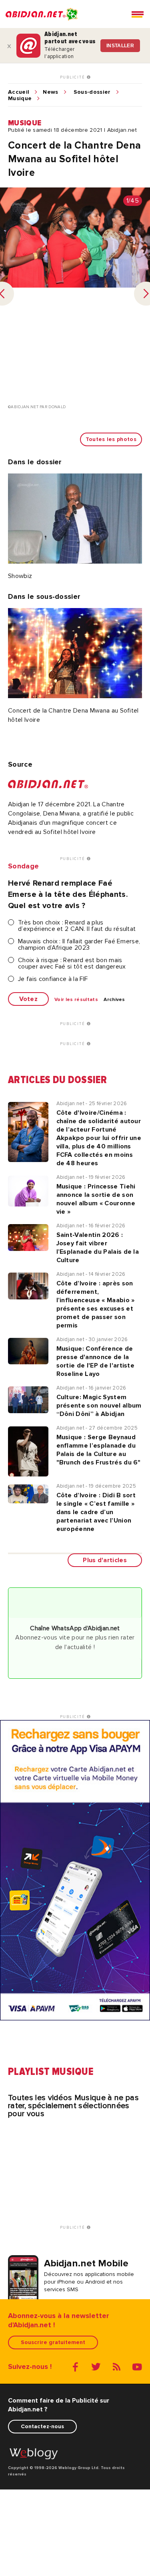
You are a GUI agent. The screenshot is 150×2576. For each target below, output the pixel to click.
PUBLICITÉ (73, 77)
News (50, 92)
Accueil (19, 92)
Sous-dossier (92, 92)
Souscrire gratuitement (53, 2342)
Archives (114, 1000)
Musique (20, 99)
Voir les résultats (76, 1000)
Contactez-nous (42, 2426)
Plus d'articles (105, 1560)
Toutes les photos (111, 439)
